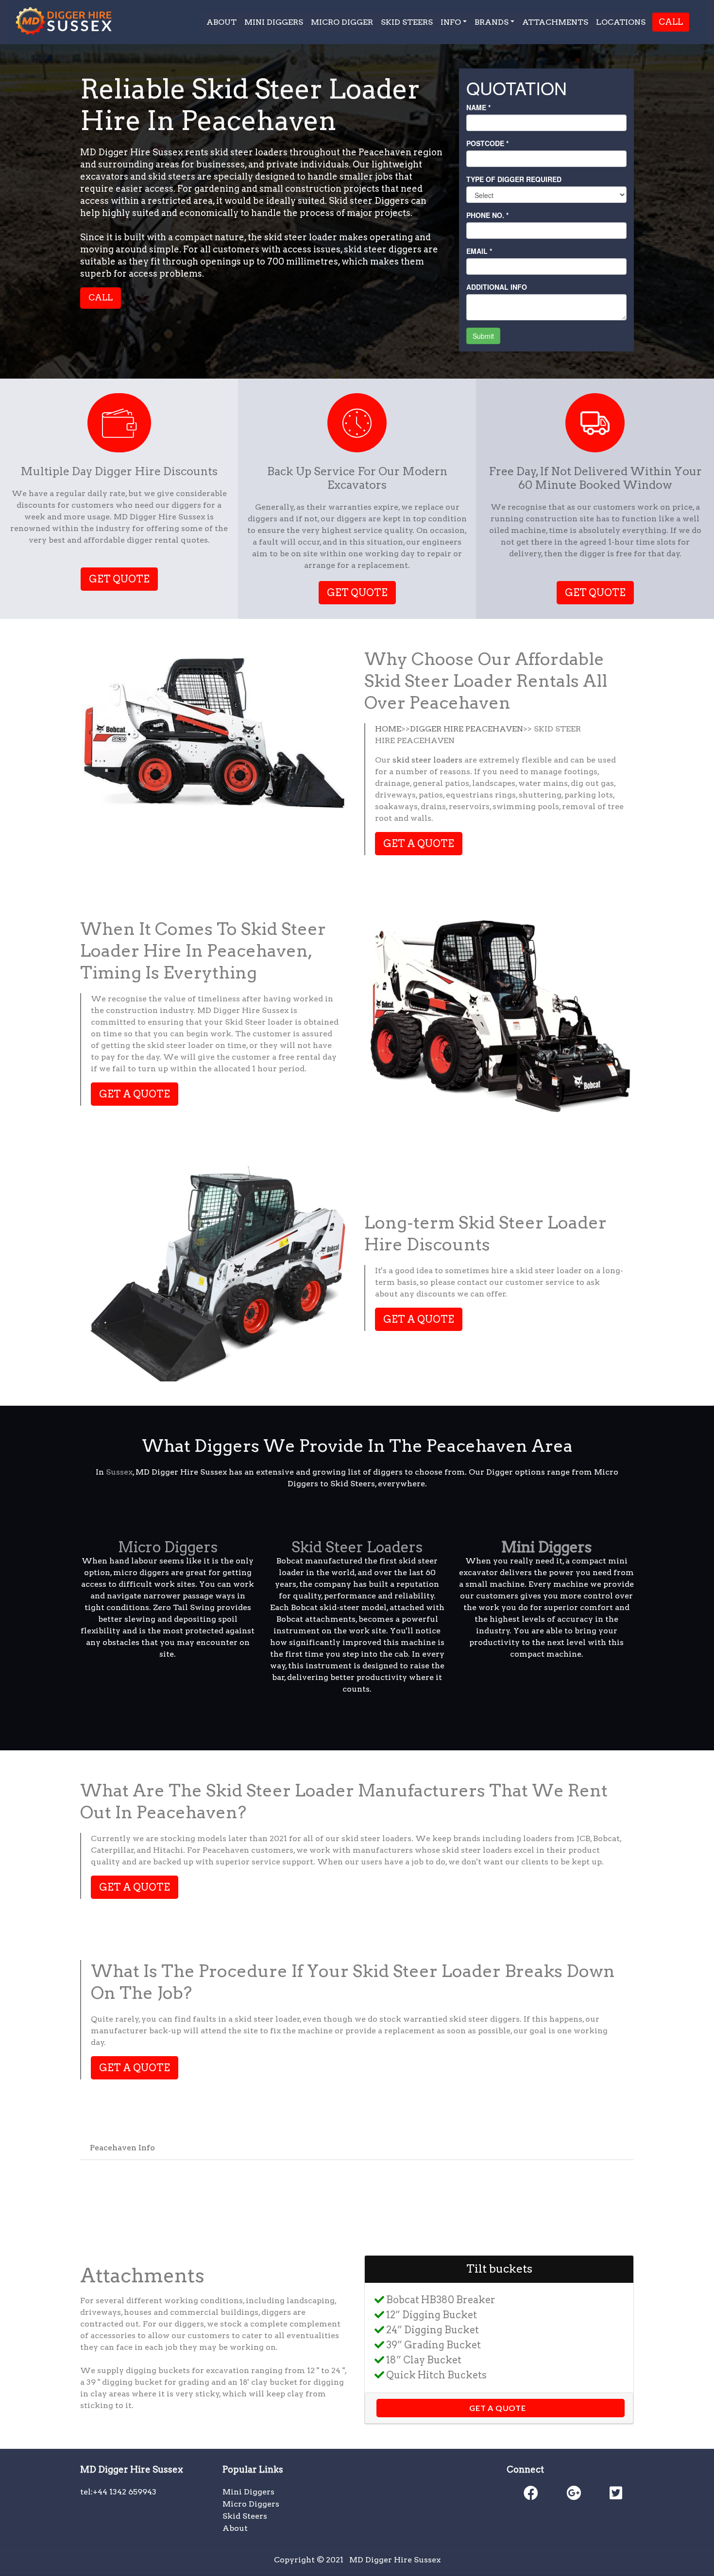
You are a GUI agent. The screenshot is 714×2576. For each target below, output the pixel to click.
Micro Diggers (168, 1547)
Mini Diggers (248, 2492)
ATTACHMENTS (555, 22)
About (235, 2528)
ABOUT (221, 22)
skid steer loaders (427, 760)
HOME (388, 729)
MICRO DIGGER (342, 22)
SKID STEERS (407, 22)
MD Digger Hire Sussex (395, 2560)
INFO (451, 22)
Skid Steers (245, 2516)
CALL (671, 22)
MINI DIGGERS (274, 22)
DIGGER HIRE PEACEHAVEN (467, 729)
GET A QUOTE (419, 844)
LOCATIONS (621, 22)
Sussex (119, 1472)
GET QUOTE (119, 579)
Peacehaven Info (122, 2148)
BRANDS (492, 22)
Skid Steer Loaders (357, 1547)
